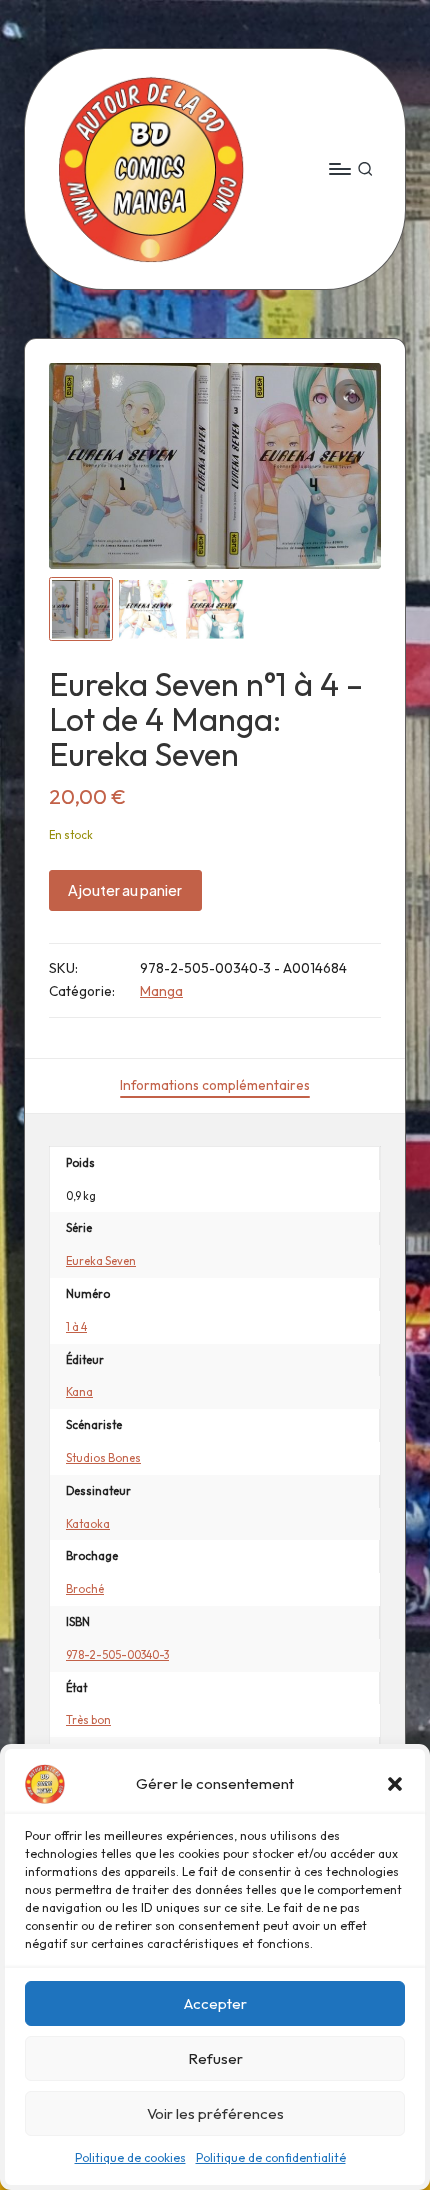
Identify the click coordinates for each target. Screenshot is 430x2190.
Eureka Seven (101, 1261)
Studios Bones (103, 1458)
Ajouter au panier (125, 890)
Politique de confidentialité (271, 2157)
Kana (79, 1392)
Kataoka (88, 1524)
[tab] (215, 1086)
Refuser (215, 2058)
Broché (85, 1589)
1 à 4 (76, 1327)
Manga (161, 991)
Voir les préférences (215, 2113)
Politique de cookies (130, 2157)
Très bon (88, 1720)
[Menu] (339, 168)
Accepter (215, 2003)
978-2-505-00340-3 (117, 1655)
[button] (395, 1784)
